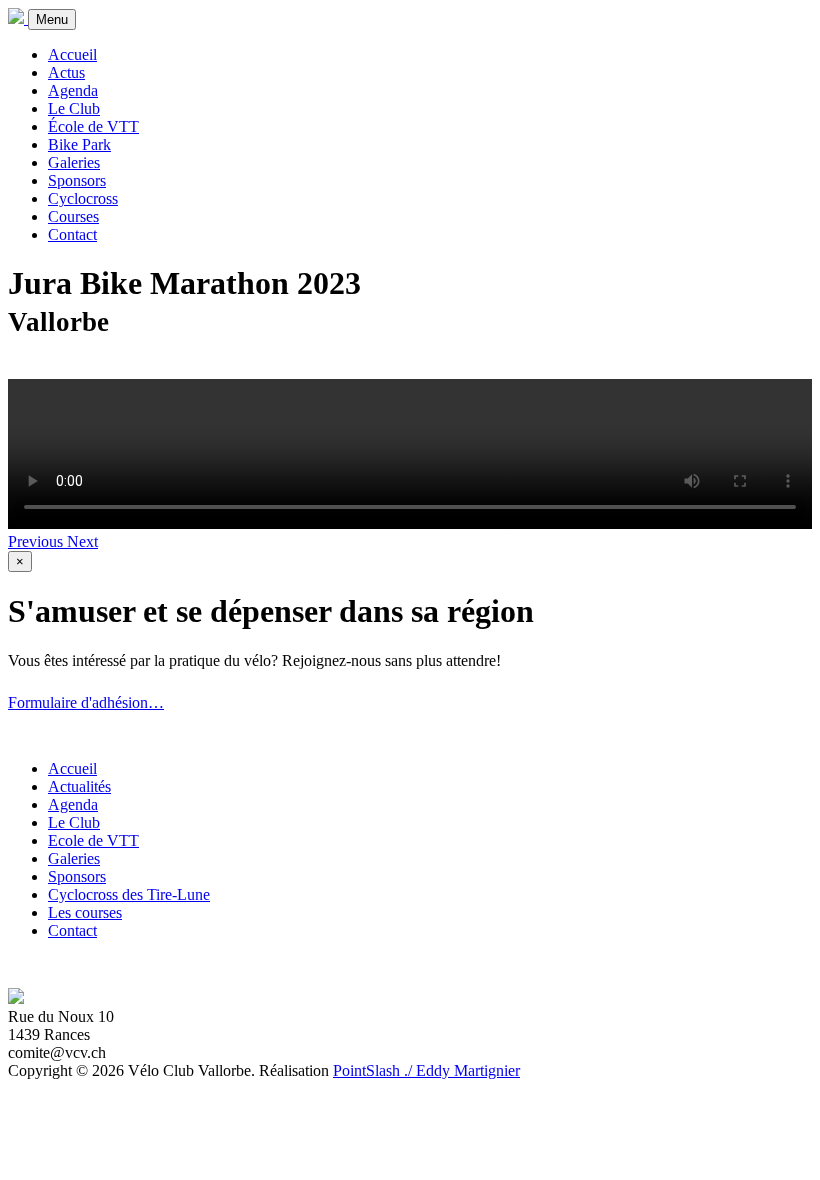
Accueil (72, 54)
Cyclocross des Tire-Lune (129, 894)
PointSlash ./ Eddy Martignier (426, 1070)
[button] (37, 541)
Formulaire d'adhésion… (86, 702)
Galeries (74, 162)
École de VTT (93, 126)
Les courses (85, 912)
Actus (66, 72)
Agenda (73, 90)
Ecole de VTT (93, 840)
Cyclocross (83, 198)
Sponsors (77, 180)
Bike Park (79, 144)
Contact (72, 234)
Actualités (79, 786)
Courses (73, 216)
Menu (52, 19)
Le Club (74, 108)
